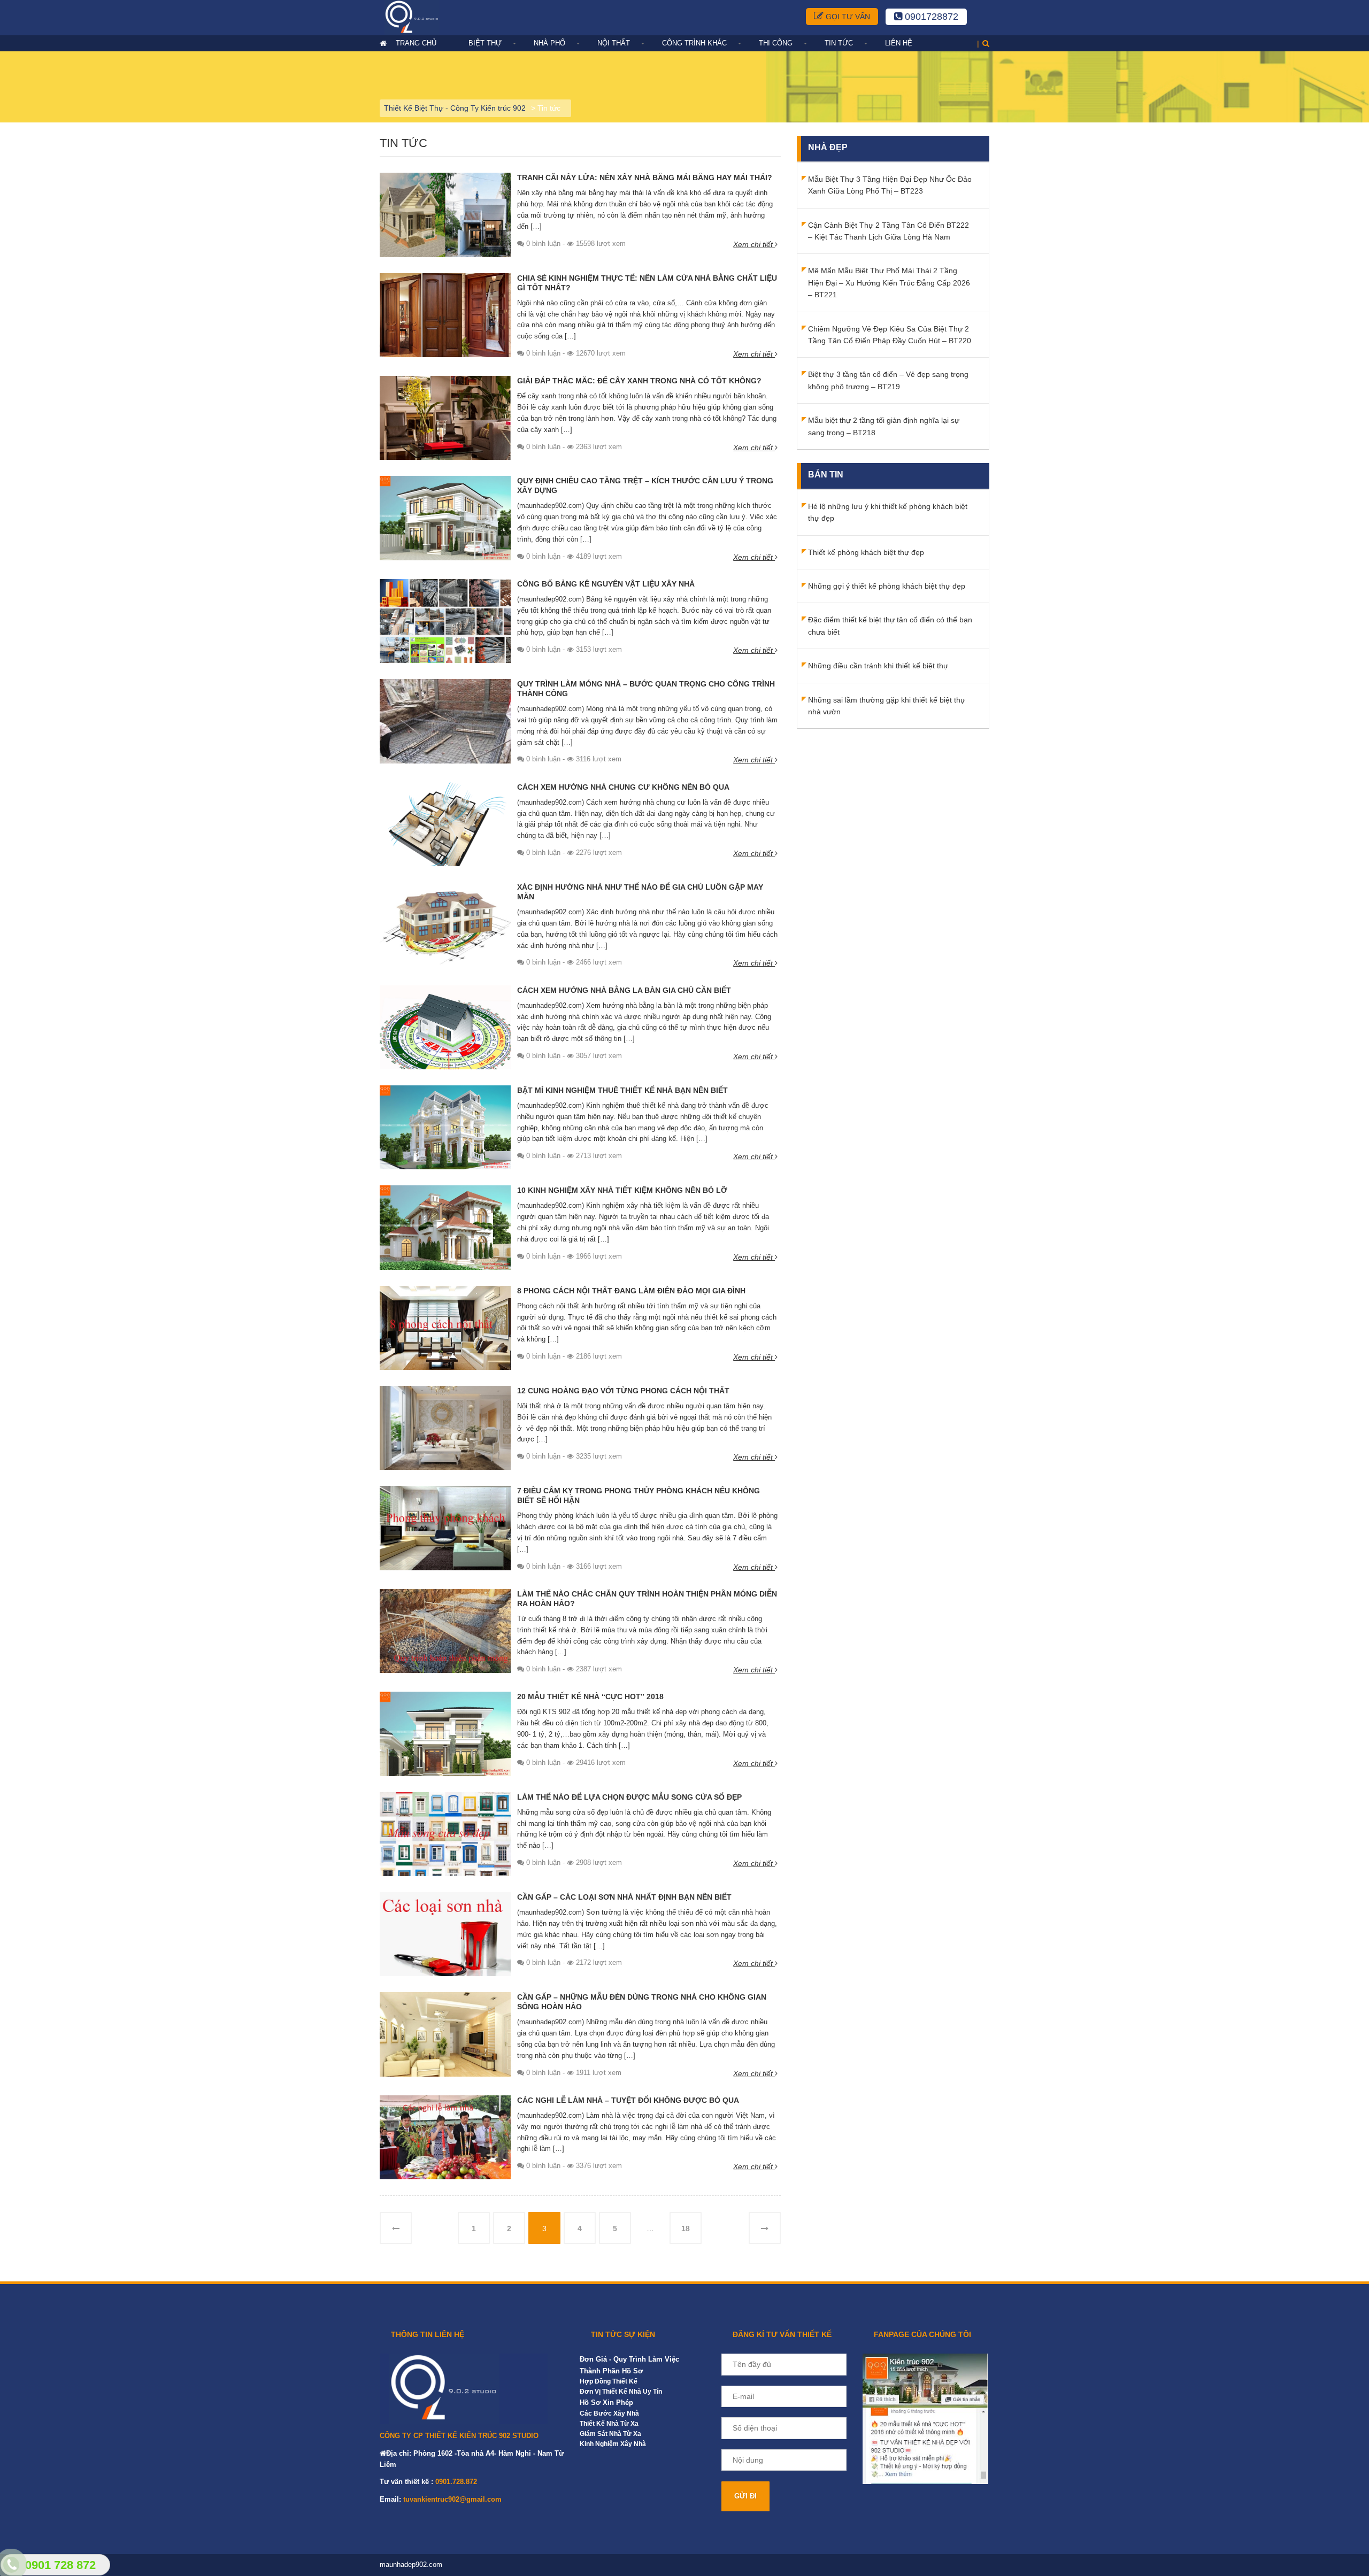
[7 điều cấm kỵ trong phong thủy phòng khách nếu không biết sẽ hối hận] (445, 1528)
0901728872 (930, 17)
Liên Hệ (899, 43)
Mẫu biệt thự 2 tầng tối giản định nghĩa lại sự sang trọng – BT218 (884, 426)
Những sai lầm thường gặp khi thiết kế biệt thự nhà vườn (887, 706)
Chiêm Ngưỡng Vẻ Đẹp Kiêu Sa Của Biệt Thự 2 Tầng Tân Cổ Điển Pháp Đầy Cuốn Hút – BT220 (890, 335)
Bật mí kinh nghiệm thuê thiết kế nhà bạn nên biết (622, 1090)
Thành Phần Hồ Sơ (611, 2371)
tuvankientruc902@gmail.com (452, 2499)
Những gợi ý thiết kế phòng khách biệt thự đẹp (887, 586)
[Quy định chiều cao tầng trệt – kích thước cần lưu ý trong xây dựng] (445, 518)
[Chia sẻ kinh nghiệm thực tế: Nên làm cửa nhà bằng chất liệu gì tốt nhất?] (445, 314)
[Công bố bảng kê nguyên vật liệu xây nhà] (445, 620)
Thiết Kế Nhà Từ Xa (609, 2424)
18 (686, 2228)
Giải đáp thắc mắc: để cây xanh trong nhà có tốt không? (639, 381)
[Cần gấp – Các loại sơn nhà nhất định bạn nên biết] (445, 1933)
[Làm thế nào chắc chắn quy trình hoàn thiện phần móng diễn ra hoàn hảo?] (445, 1630)
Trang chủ (416, 43)
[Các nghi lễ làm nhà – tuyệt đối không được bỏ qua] (445, 2137)
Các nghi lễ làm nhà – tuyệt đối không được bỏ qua (628, 2100)
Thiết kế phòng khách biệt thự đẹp (866, 552)
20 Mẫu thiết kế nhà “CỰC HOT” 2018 (590, 1696)
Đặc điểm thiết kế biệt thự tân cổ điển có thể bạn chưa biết (890, 626)
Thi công (776, 43)
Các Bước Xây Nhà (609, 2413)
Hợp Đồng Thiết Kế (609, 2381)
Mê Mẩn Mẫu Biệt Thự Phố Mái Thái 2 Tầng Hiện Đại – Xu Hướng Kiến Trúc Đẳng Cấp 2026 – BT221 (889, 283)
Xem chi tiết (754, 244)
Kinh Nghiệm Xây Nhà (613, 2444)
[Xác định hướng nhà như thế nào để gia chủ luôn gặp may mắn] (445, 924)
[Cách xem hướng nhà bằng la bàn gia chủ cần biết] (445, 1027)
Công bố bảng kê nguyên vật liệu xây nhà (606, 584)
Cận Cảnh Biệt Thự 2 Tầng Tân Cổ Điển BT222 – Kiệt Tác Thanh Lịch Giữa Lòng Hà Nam (889, 231)
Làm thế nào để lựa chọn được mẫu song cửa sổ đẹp (629, 1797)
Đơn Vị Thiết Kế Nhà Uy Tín (621, 2392)
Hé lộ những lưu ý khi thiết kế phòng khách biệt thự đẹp (888, 512)
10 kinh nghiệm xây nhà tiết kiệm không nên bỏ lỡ (622, 1190)
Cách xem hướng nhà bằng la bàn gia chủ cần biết (624, 990)
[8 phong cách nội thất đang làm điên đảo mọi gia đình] (445, 1327)
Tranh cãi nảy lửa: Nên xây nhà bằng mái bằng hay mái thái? (645, 178)
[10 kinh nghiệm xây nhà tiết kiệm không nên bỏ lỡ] (445, 1227)
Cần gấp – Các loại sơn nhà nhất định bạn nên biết (624, 1897)
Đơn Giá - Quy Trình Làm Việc (629, 2359)
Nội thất (614, 43)
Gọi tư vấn (847, 17)
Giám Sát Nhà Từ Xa (610, 2434)
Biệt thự (485, 43)
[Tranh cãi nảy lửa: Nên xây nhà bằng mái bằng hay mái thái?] (445, 214)
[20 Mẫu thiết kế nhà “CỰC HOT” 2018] (445, 1733)
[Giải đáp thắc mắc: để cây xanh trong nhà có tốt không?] (445, 418)
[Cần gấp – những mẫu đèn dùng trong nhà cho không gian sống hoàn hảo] (445, 2034)
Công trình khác (694, 43)
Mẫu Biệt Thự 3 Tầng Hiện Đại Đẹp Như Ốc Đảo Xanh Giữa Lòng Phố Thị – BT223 (890, 185)
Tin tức (839, 43)
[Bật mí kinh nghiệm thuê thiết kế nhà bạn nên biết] (445, 1127)
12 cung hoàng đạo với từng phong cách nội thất (623, 1391)
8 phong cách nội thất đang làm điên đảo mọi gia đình (631, 1291)
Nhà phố (549, 43)
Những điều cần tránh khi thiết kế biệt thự (878, 666)
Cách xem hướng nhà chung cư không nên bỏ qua (623, 787)
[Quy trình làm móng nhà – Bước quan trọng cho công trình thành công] (445, 721)
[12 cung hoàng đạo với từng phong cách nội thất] (445, 1427)
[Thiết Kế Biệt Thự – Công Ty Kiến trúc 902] (422, 17)
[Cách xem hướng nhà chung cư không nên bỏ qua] (445, 823)
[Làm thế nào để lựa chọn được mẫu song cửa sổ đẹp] (445, 1833)
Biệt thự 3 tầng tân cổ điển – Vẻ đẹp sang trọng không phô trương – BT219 (888, 380)
